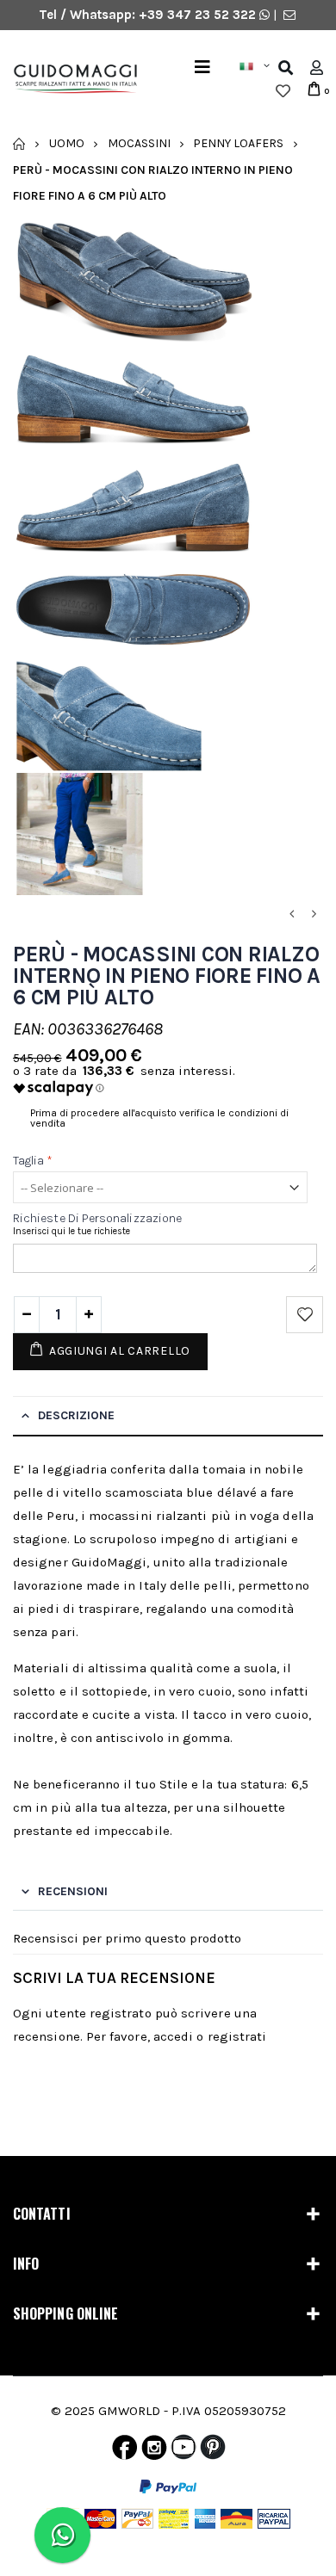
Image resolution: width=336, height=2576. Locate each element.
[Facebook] (124, 2451)
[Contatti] (289, 15)
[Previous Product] (291, 914)
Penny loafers (238, 143)
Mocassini (139, 143)
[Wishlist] (283, 91)
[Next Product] (314, 914)
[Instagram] (154, 2451)
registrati (237, 2036)
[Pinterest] (213, 2451)
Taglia (33, 1161)
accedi (173, 2036)
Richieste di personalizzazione (97, 1218)
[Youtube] (184, 2451)
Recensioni (73, 1891)
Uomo (67, 143)
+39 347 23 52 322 (199, 15)
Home (19, 144)
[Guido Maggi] (69, 80)
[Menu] (202, 68)
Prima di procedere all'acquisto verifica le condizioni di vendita (159, 1118)
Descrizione (76, 1415)
